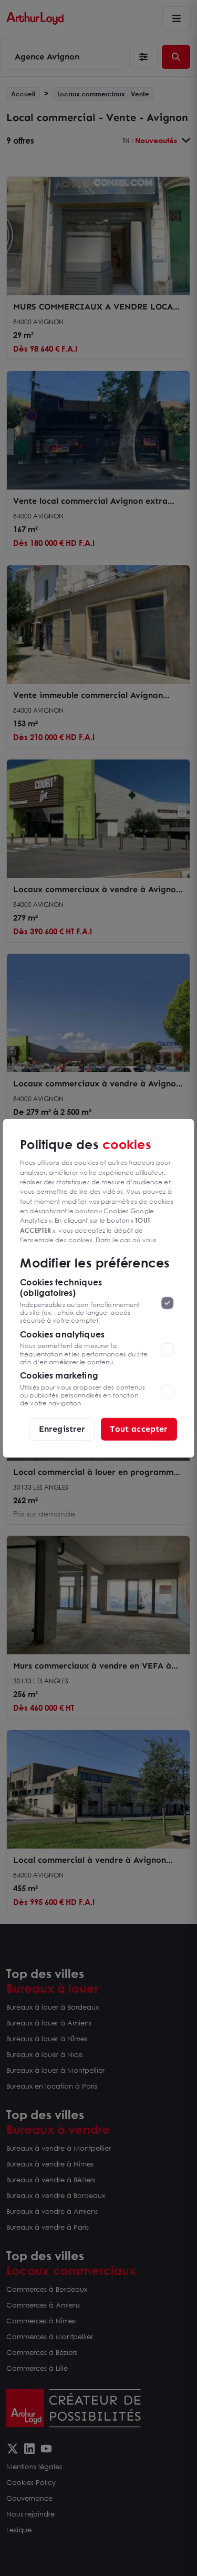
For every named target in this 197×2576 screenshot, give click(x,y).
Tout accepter (139, 1429)
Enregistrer (62, 1429)
